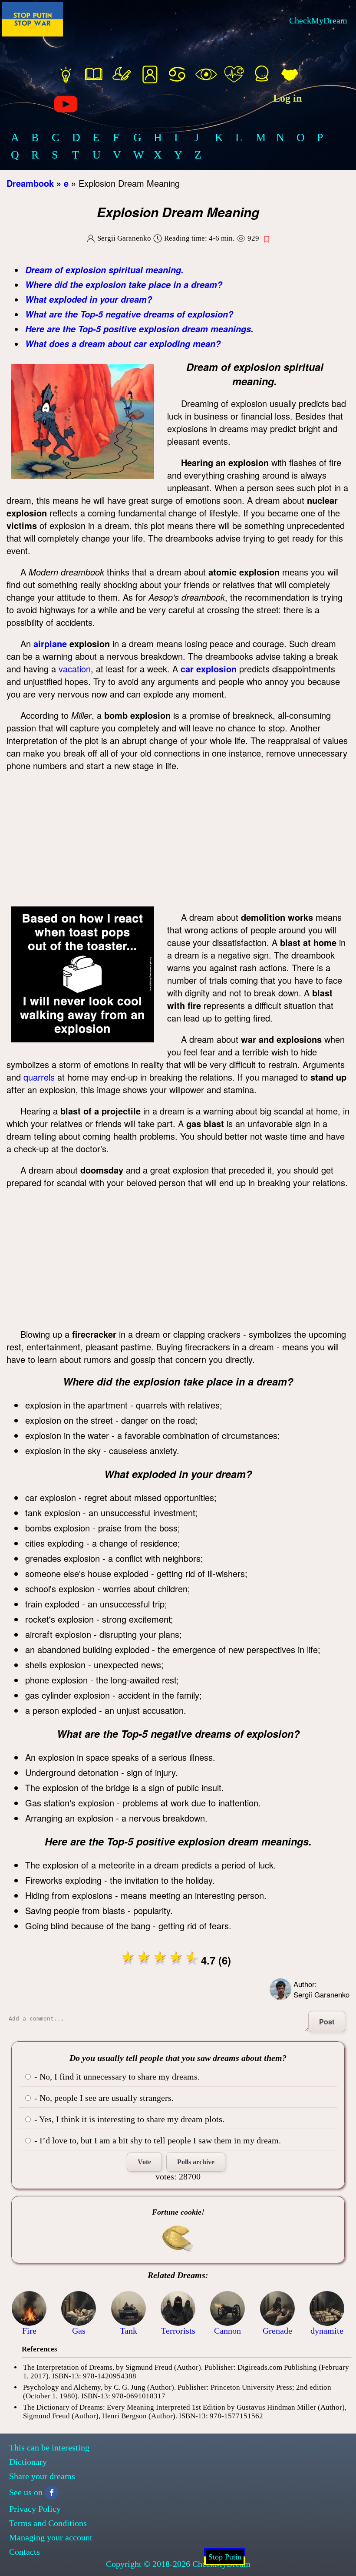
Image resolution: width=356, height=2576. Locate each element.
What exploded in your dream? (89, 299)
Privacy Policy (35, 2509)
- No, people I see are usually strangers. (103, 2098)
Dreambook (30, 183)
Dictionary (28, 2462)
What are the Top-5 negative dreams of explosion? (129, 314)
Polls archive (196, 2162)
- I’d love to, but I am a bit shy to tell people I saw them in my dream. (157, 2140)
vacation (75, 669)
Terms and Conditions (48, 2523)
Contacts (25, 2552)
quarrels (39, 1077)
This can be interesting (49, 2447)
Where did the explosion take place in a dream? (124, 284)
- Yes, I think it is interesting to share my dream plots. (128, 2119)
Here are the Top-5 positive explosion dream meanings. (139, 329)
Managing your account (51, 2537)
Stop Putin (225, 2557)
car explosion (209, 669)
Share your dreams (42, 2476)
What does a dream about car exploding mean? (123, 344)
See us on (26, 2492)
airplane (50, 643)
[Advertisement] (178, 841)
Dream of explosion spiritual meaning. (104, 270)
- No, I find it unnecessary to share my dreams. (116, 2077)
